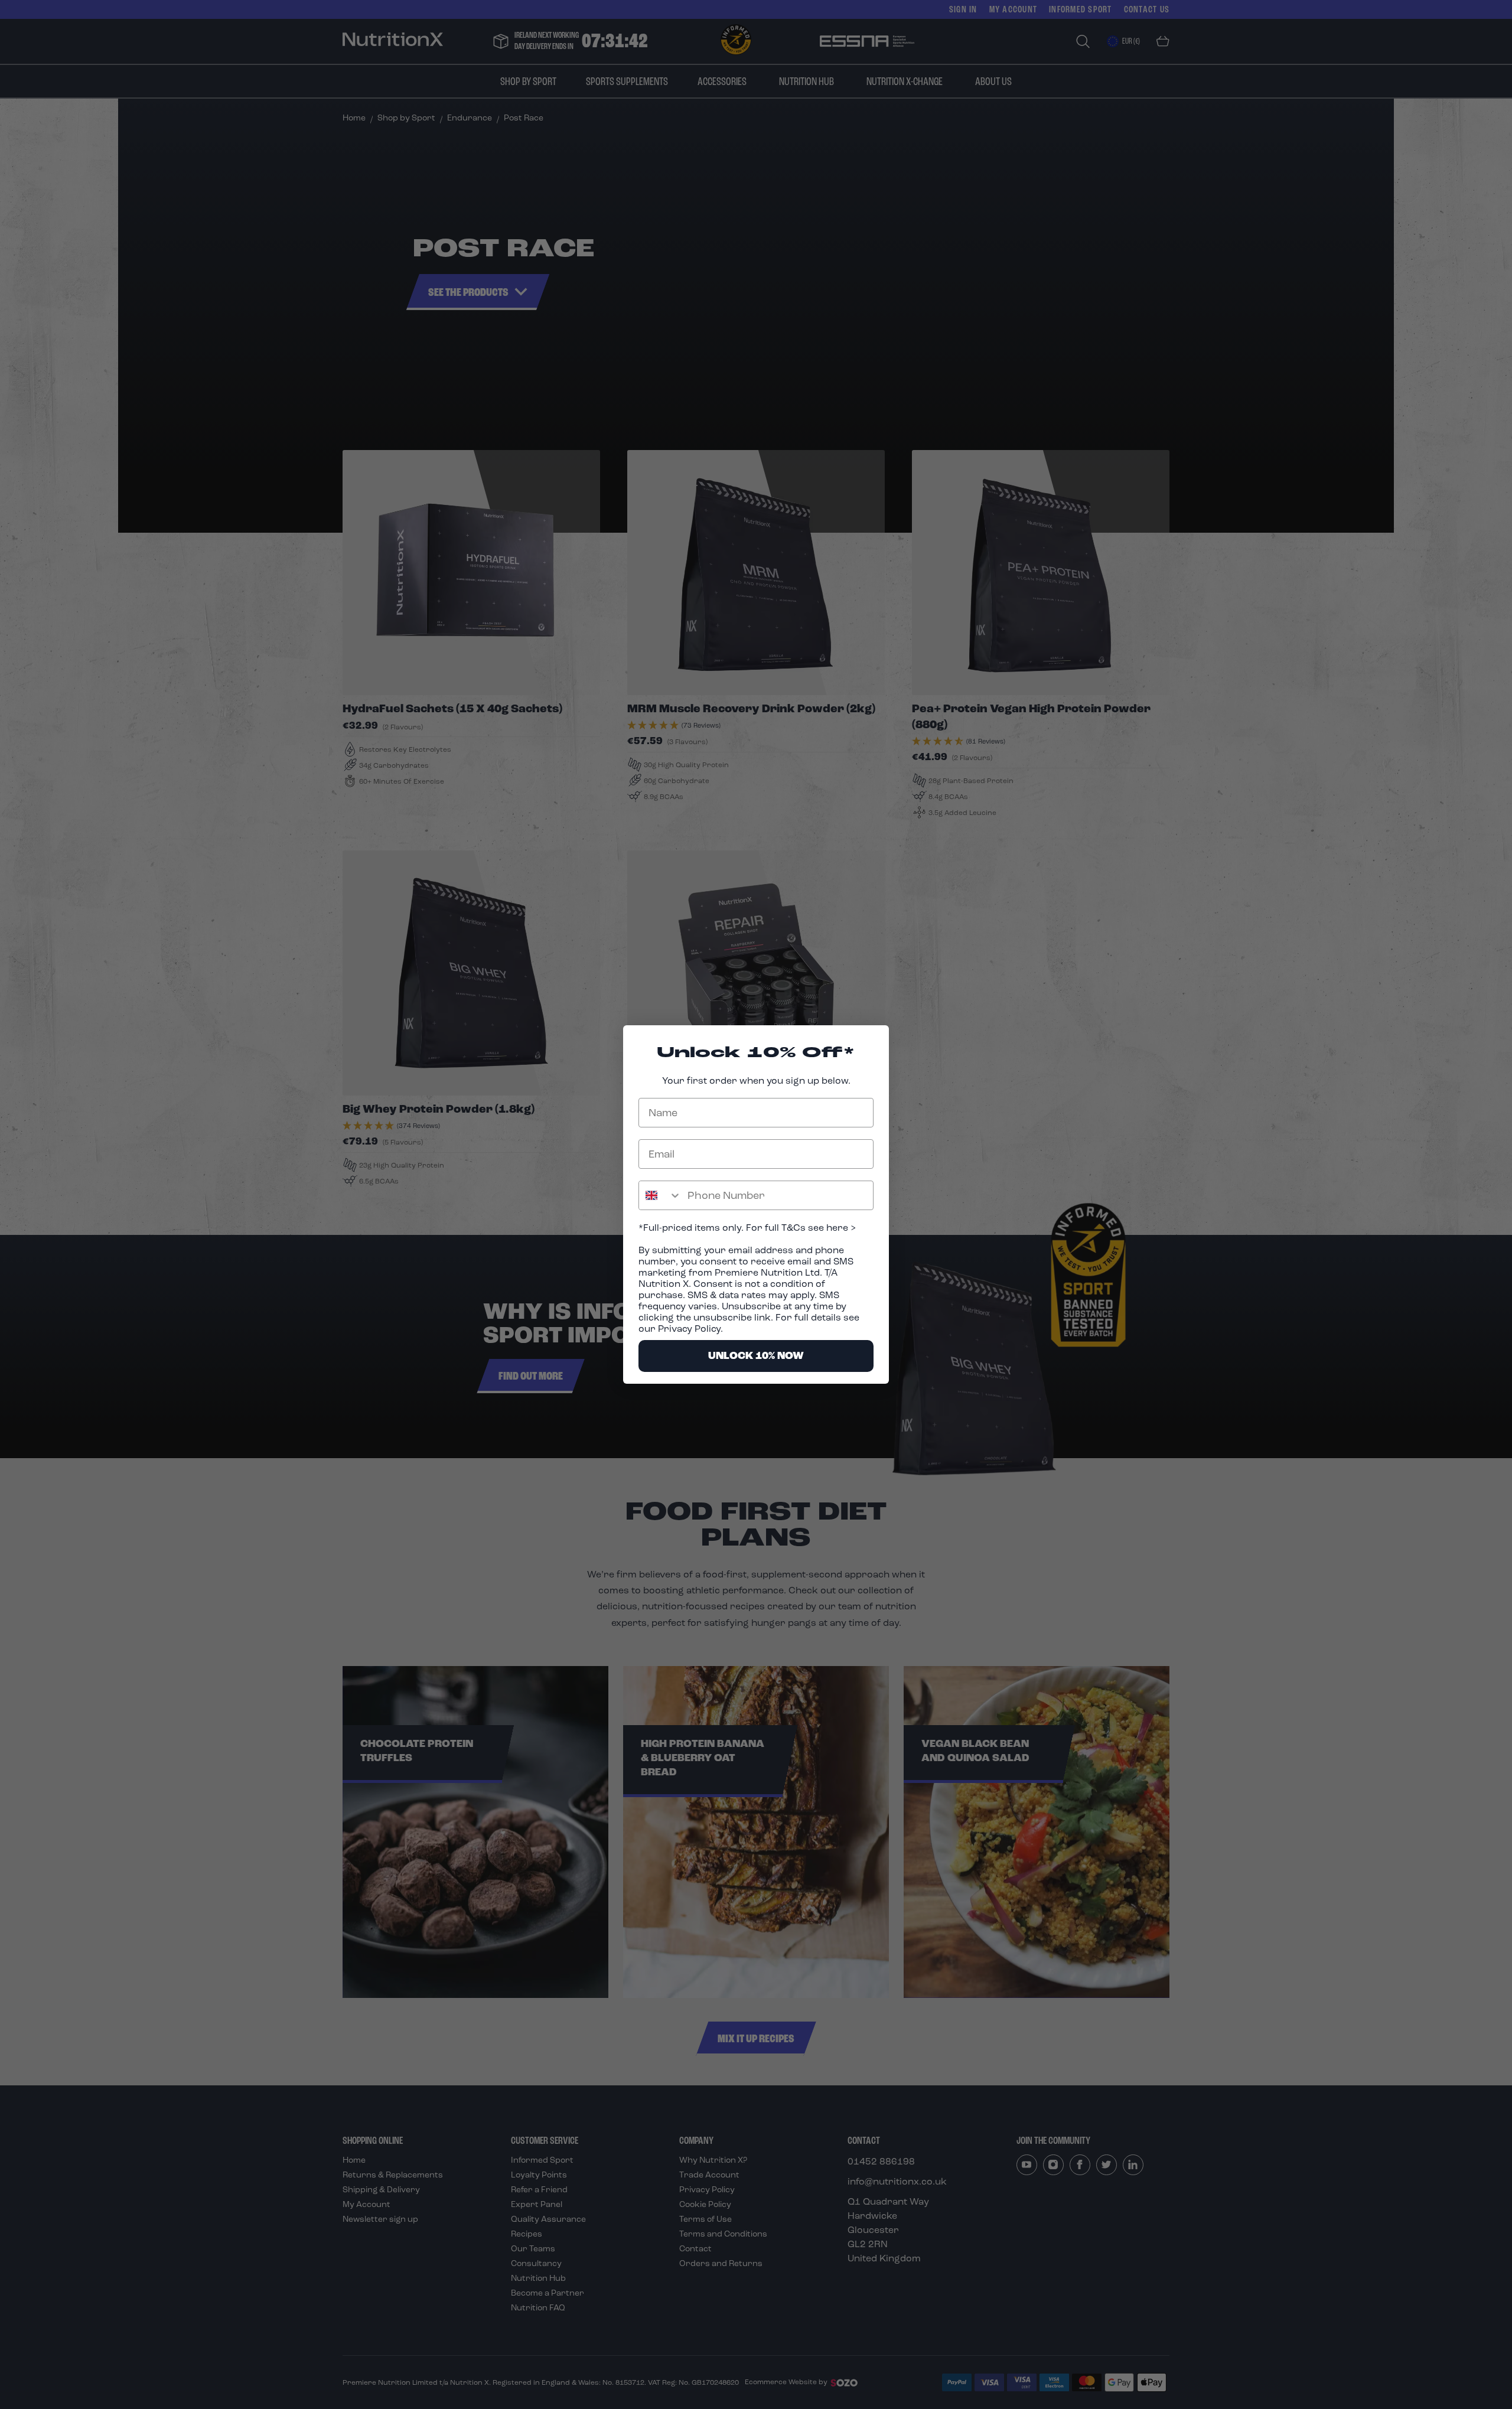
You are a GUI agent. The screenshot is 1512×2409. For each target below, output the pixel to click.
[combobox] (660, 1195)
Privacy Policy (689, 1329)
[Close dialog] (874, 1040)
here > (840, 1228)
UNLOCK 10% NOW (756, 1356)
